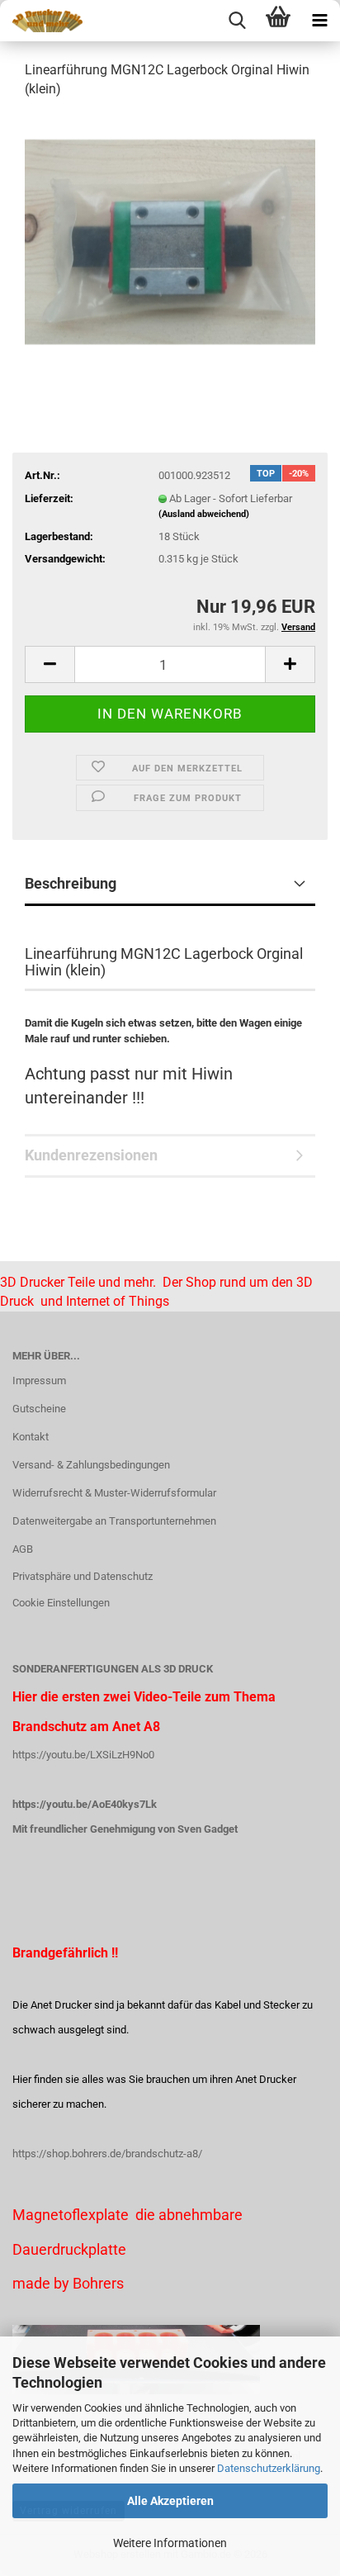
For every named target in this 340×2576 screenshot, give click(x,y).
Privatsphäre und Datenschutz (83, 1576)
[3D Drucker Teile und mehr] (41, 21)
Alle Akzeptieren (170, 2501)
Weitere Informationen (170, 2543)
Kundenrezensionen (91, 1155)
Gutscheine (39, 1409)
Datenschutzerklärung (269, 2468)
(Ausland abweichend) (204, 514)
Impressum (39, 1381)
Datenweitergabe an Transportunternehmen (114, 1521)
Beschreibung (71, 883)
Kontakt (31, 1437)
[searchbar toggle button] (237, 21)
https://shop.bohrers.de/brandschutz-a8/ (107, 2154)
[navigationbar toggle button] (319, 21)
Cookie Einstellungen (61, 1603)
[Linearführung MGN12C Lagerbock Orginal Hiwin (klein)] (170, 237)
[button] (50, 664)
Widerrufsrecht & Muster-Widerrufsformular (114, 1493)
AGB (23, 1549)
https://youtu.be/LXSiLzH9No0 (83, 1755)
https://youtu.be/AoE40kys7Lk (85, 1804)
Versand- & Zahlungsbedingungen (91, 1465)
